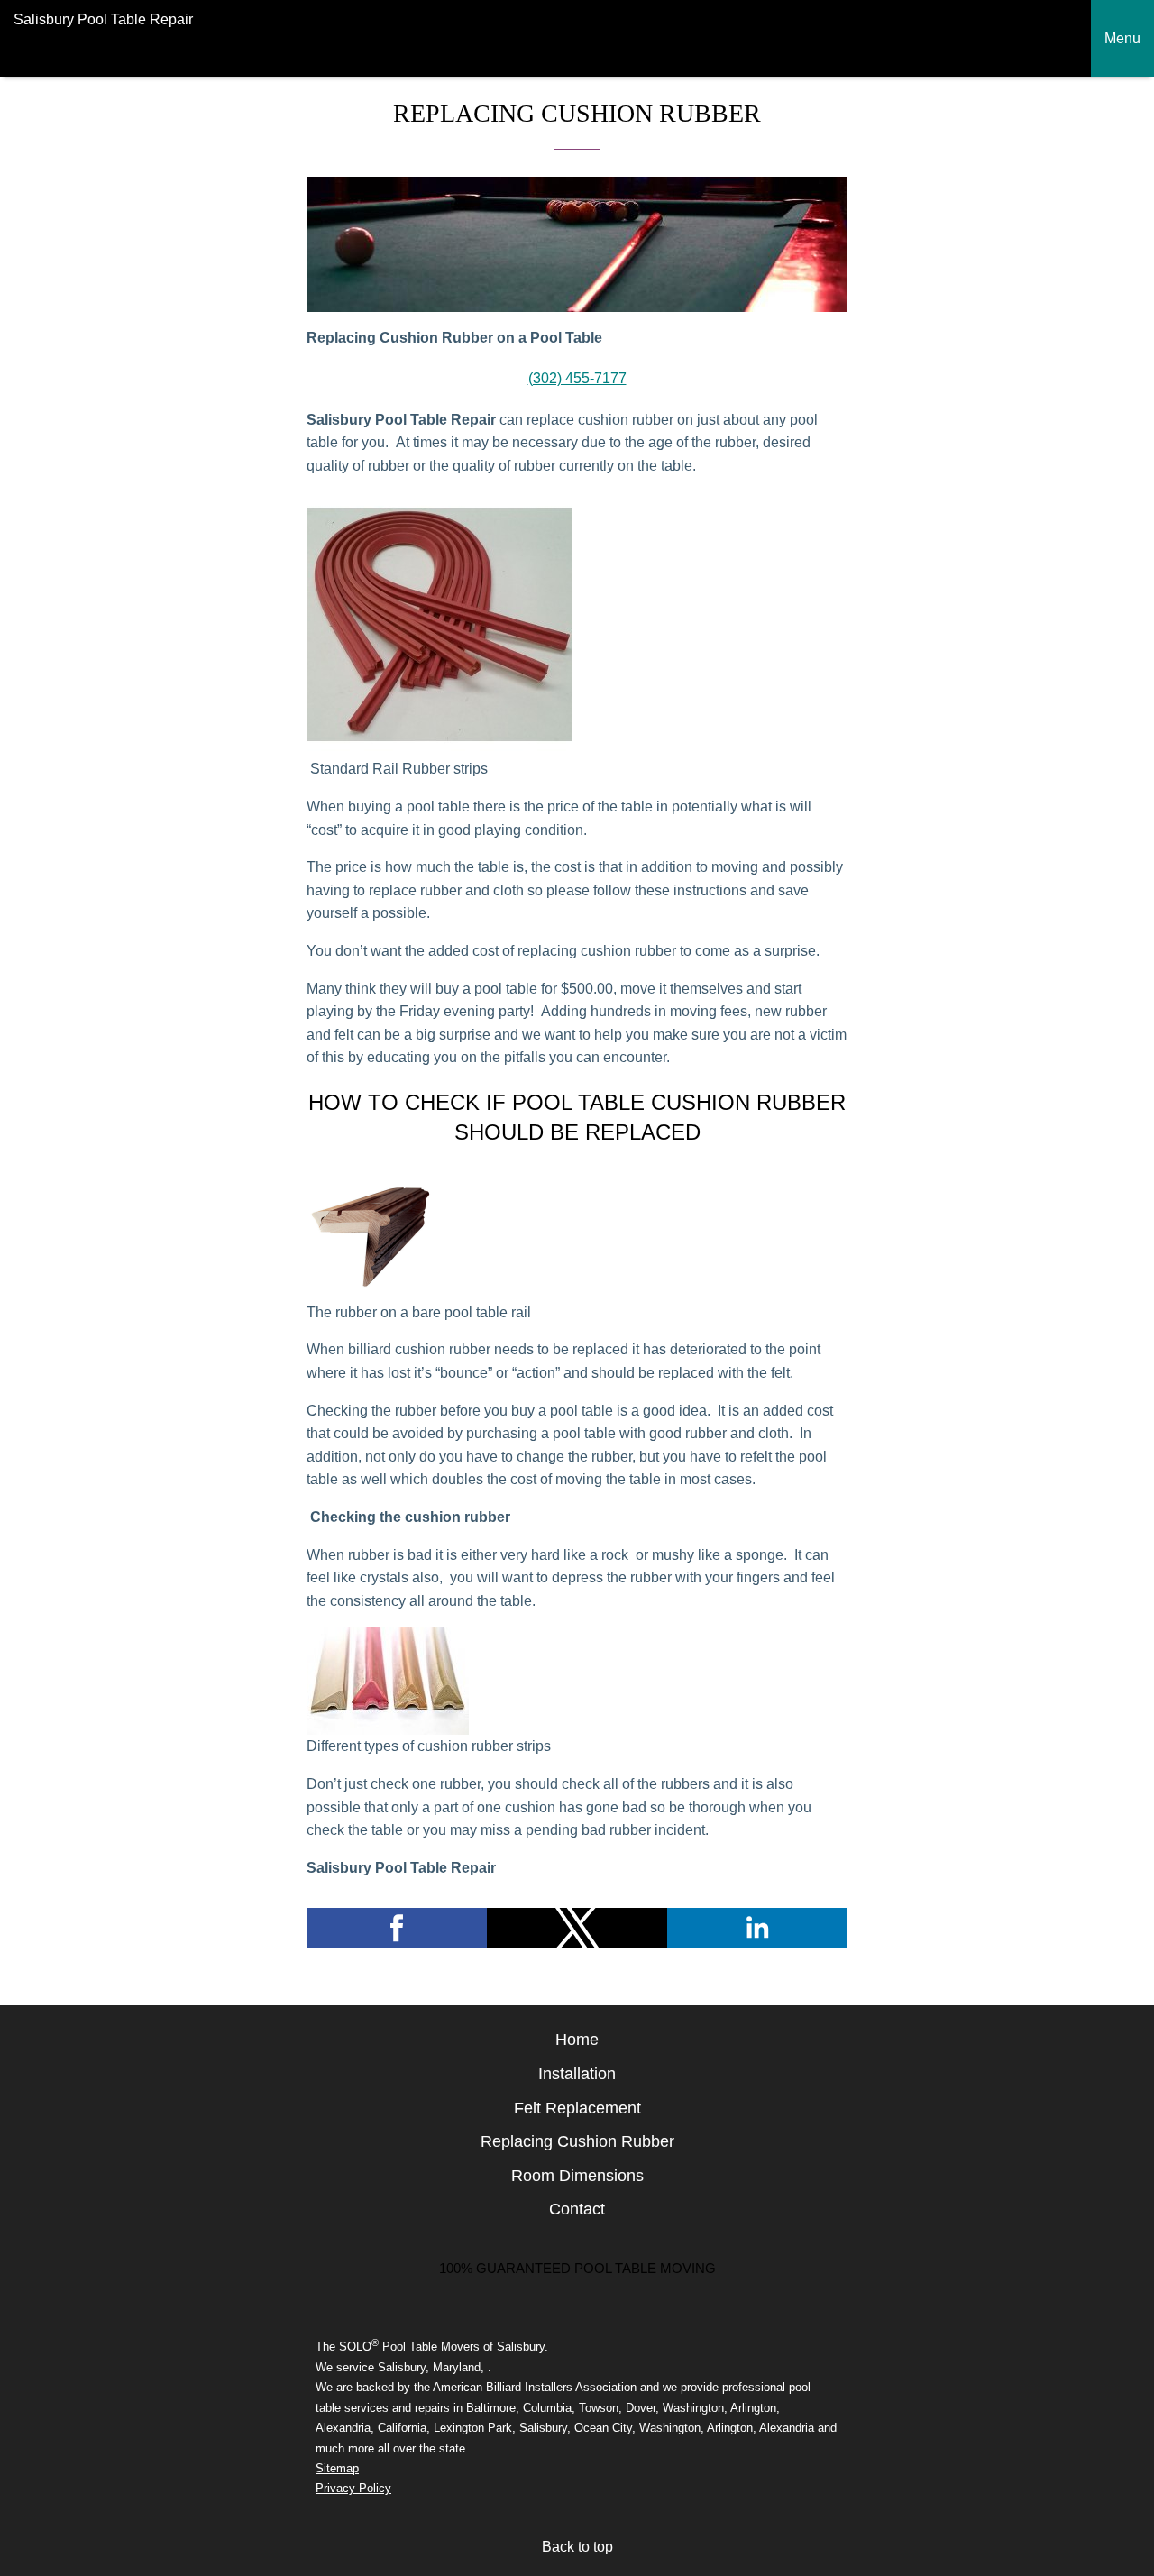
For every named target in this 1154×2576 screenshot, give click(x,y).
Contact (577, 2209)
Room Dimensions (577, 2176)
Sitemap (337, 2468)
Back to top (577, 2547)
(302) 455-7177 (577, 378)
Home (577, 2040)
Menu (1122, 38)
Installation (577, 2074)
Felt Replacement (577, 2108)
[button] (397, 1928)
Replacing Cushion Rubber (577, 2141)
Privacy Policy (353, 2488)
